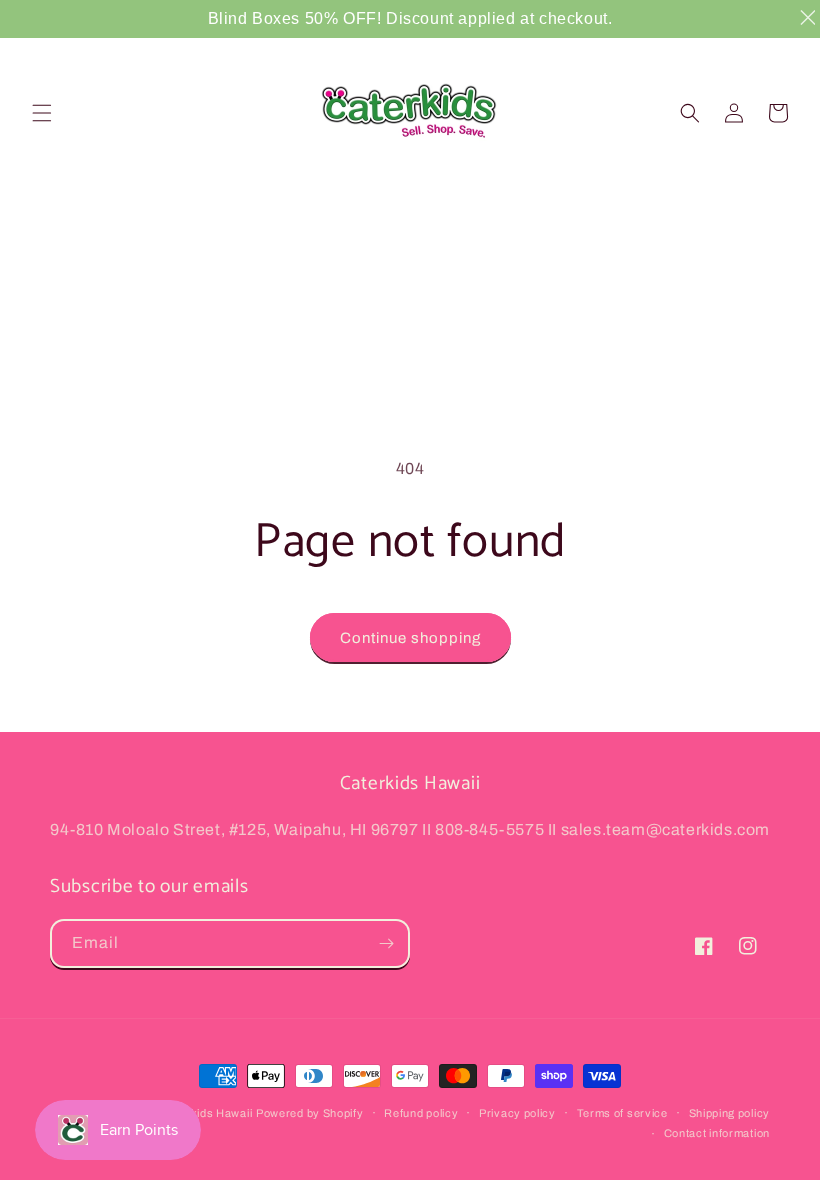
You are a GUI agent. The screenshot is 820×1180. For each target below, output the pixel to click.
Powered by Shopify (310, 1113)
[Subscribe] (386, 943)
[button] (42, 113)
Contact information (717, 1133)
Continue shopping (410, 638)
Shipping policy (730, 1113)
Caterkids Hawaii (206, 1113)
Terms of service (622, 1113)
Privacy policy (517, 1113)
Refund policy (421, 1113)
